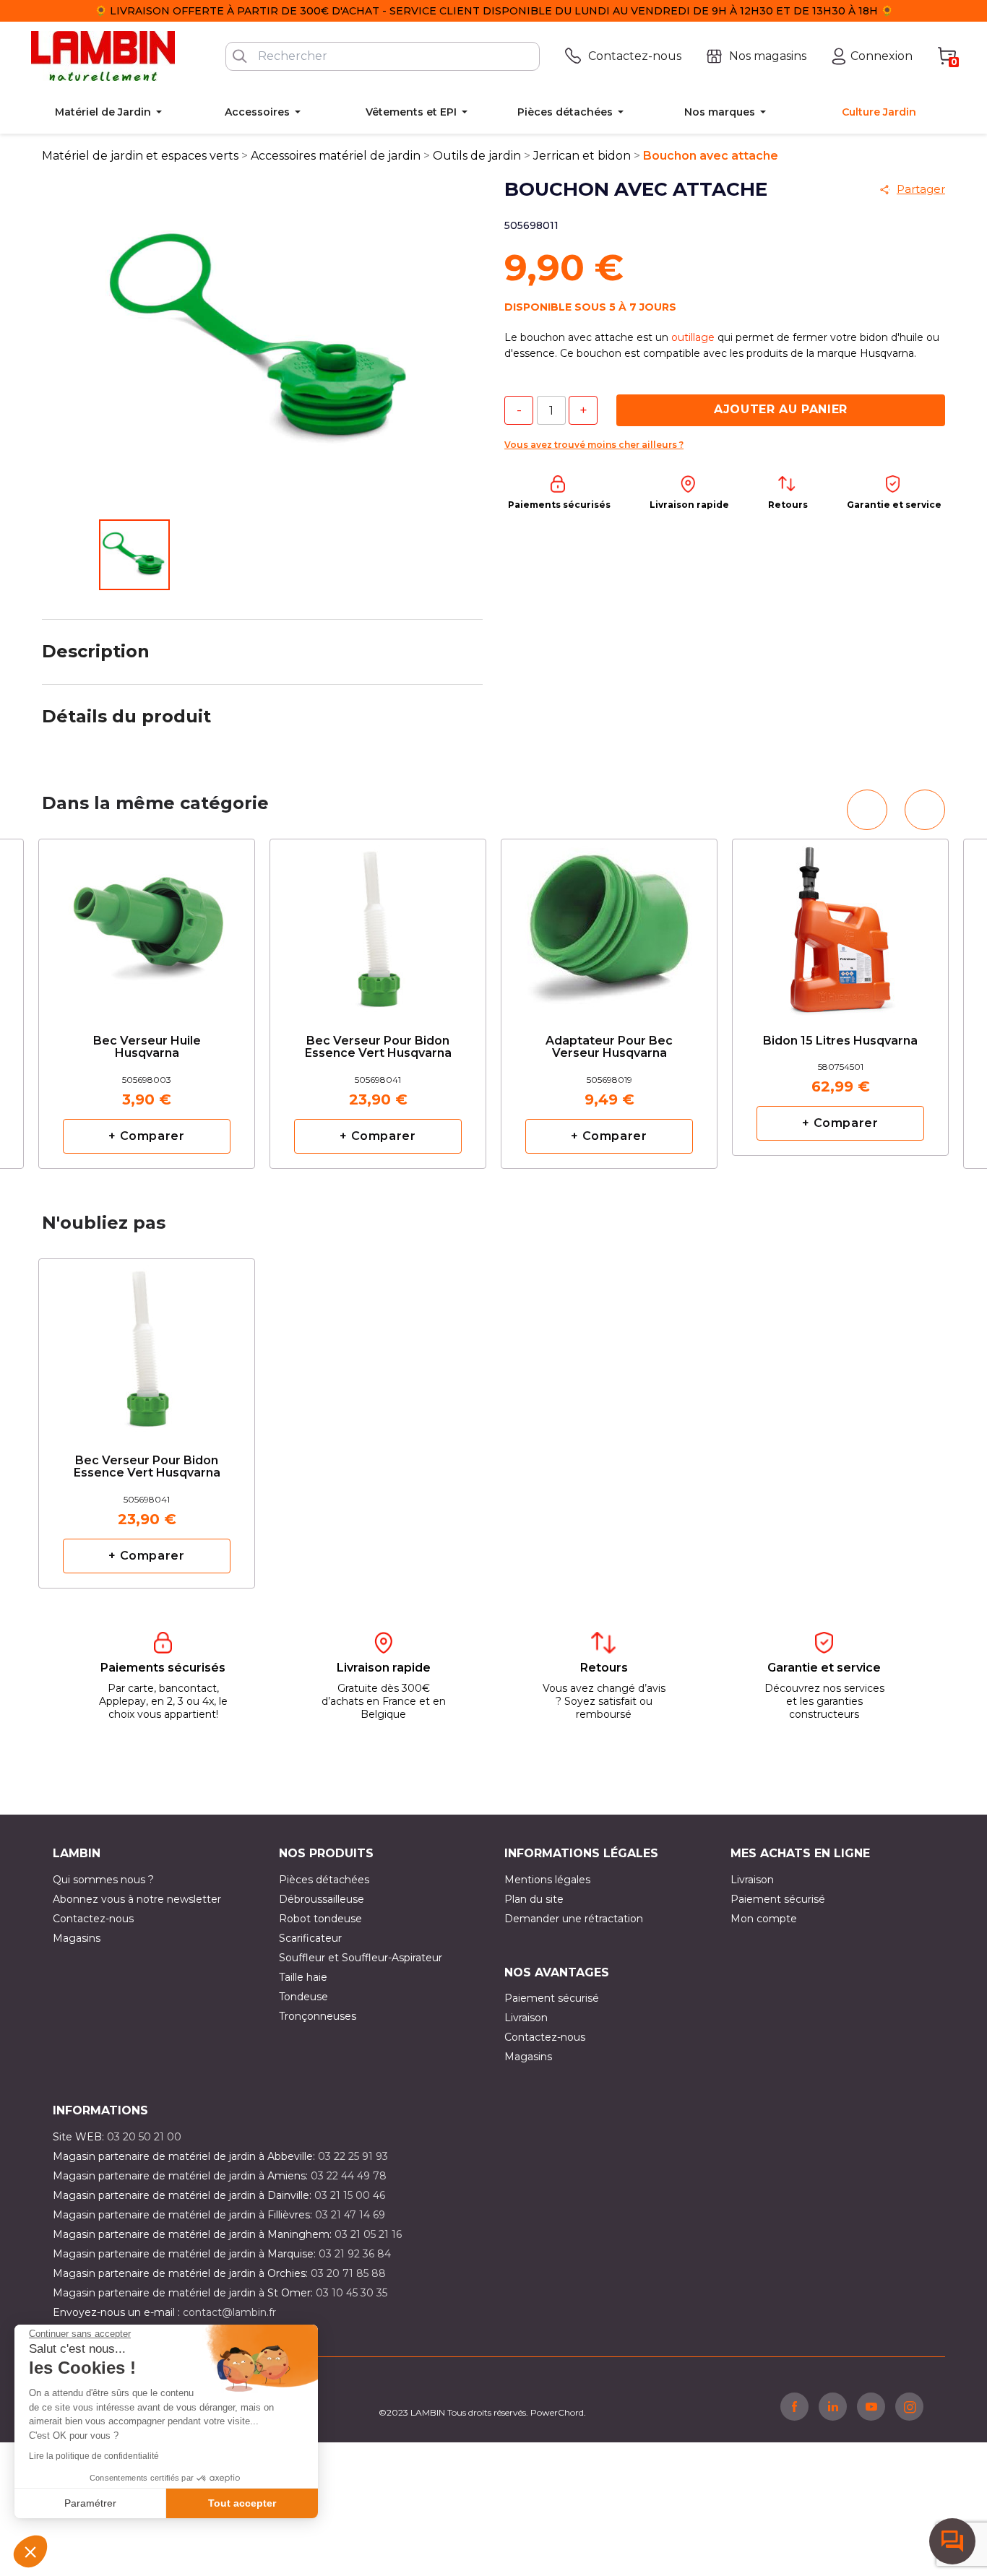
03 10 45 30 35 (352, 2293)
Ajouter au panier (781, 409)
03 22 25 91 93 (353, 2156)
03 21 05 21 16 (368, 2234)
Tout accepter (242, 2503)
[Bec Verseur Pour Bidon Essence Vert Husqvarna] (378, 924)
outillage (693, 337)
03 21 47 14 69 (350, 2215)
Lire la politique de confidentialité (94, 2456)
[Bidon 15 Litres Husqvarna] (840, 918)
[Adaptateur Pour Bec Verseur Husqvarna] (609, 924)
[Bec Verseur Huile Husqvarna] (147, 924)
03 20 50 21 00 (144, 2137)
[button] (30, 2551)
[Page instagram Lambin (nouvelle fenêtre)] (909, 2406)
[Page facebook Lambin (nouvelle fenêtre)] (794, 2406)
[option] (147, 1004)
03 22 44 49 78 (349, 2176)
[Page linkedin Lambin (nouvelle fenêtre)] (833, 2406)
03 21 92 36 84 (355, 2254)
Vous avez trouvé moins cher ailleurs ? (594, 445)
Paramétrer (90, 2503)
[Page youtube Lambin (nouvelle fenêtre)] (871, 2406)
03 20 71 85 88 (348, 2273)
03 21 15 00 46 (350, 2195)
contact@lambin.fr (229, 2312)
